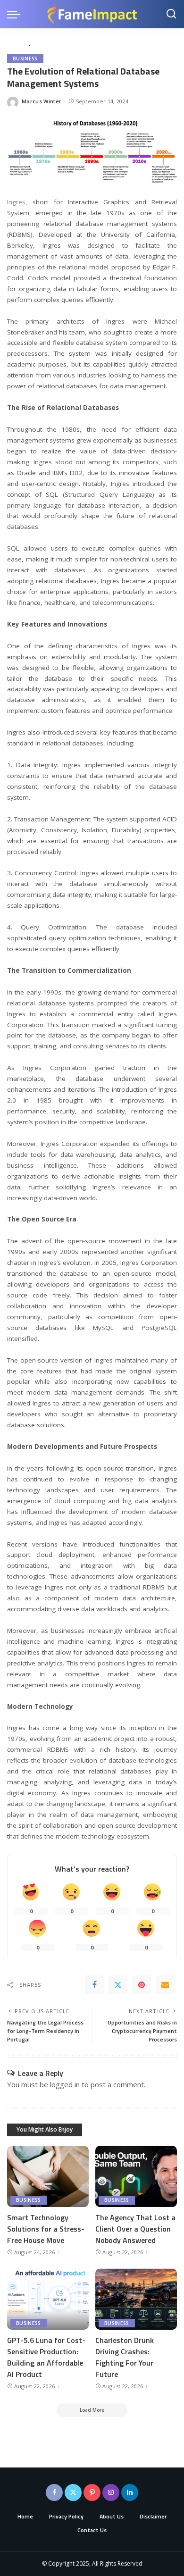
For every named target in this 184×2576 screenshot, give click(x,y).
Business (25, 59)
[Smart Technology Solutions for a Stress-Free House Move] (48, 2176)
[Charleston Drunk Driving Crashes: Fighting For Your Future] (136, 2299)
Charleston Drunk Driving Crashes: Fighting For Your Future (125, 2357)
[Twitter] (118, 1985)
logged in (65, 2084)
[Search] (171, 14)
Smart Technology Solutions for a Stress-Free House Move (46, 2229)
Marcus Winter (42, 101)
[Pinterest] (142, 1985)
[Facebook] (94, 1985)
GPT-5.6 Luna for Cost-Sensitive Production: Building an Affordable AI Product (46, 2357)
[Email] (165, 1985)
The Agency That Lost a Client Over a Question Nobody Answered (135, 2229)
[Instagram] (111, 2492)
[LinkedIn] (130, 2492)
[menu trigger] (16, 14)
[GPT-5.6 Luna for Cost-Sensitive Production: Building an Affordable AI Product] (48, 2299)
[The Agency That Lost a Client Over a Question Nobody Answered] (136, 2176)
